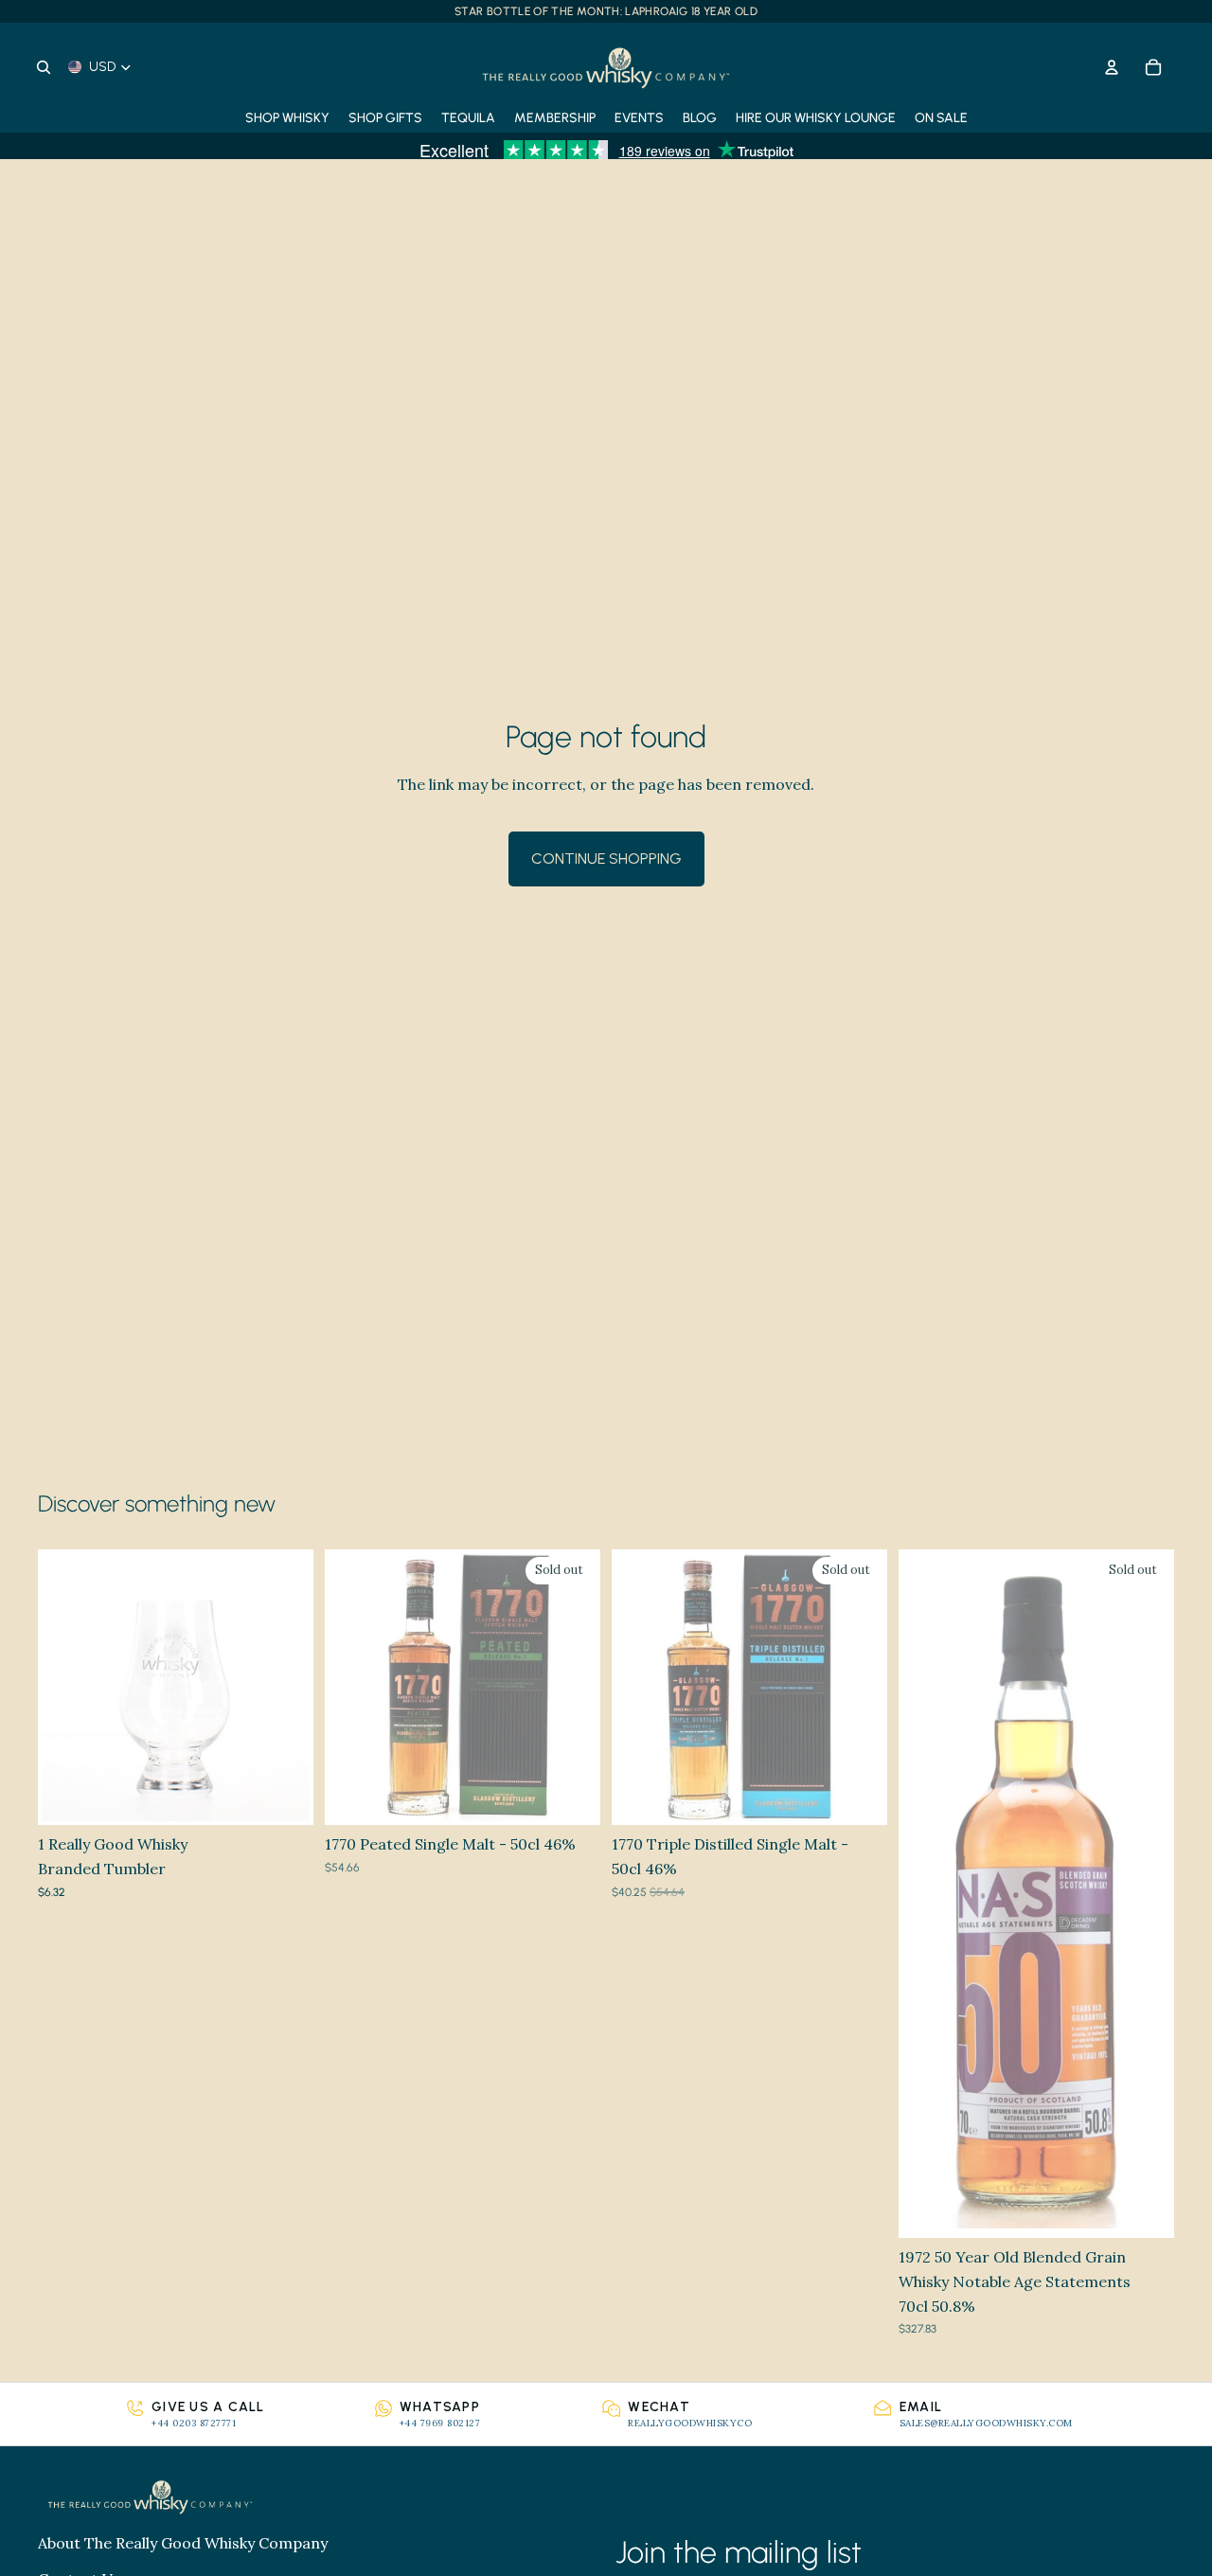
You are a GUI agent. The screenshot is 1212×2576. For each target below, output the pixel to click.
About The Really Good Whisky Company (183, 2543)
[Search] (44, 67)
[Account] (1112, 67)
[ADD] (284, 1797)
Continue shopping (606, 859)
